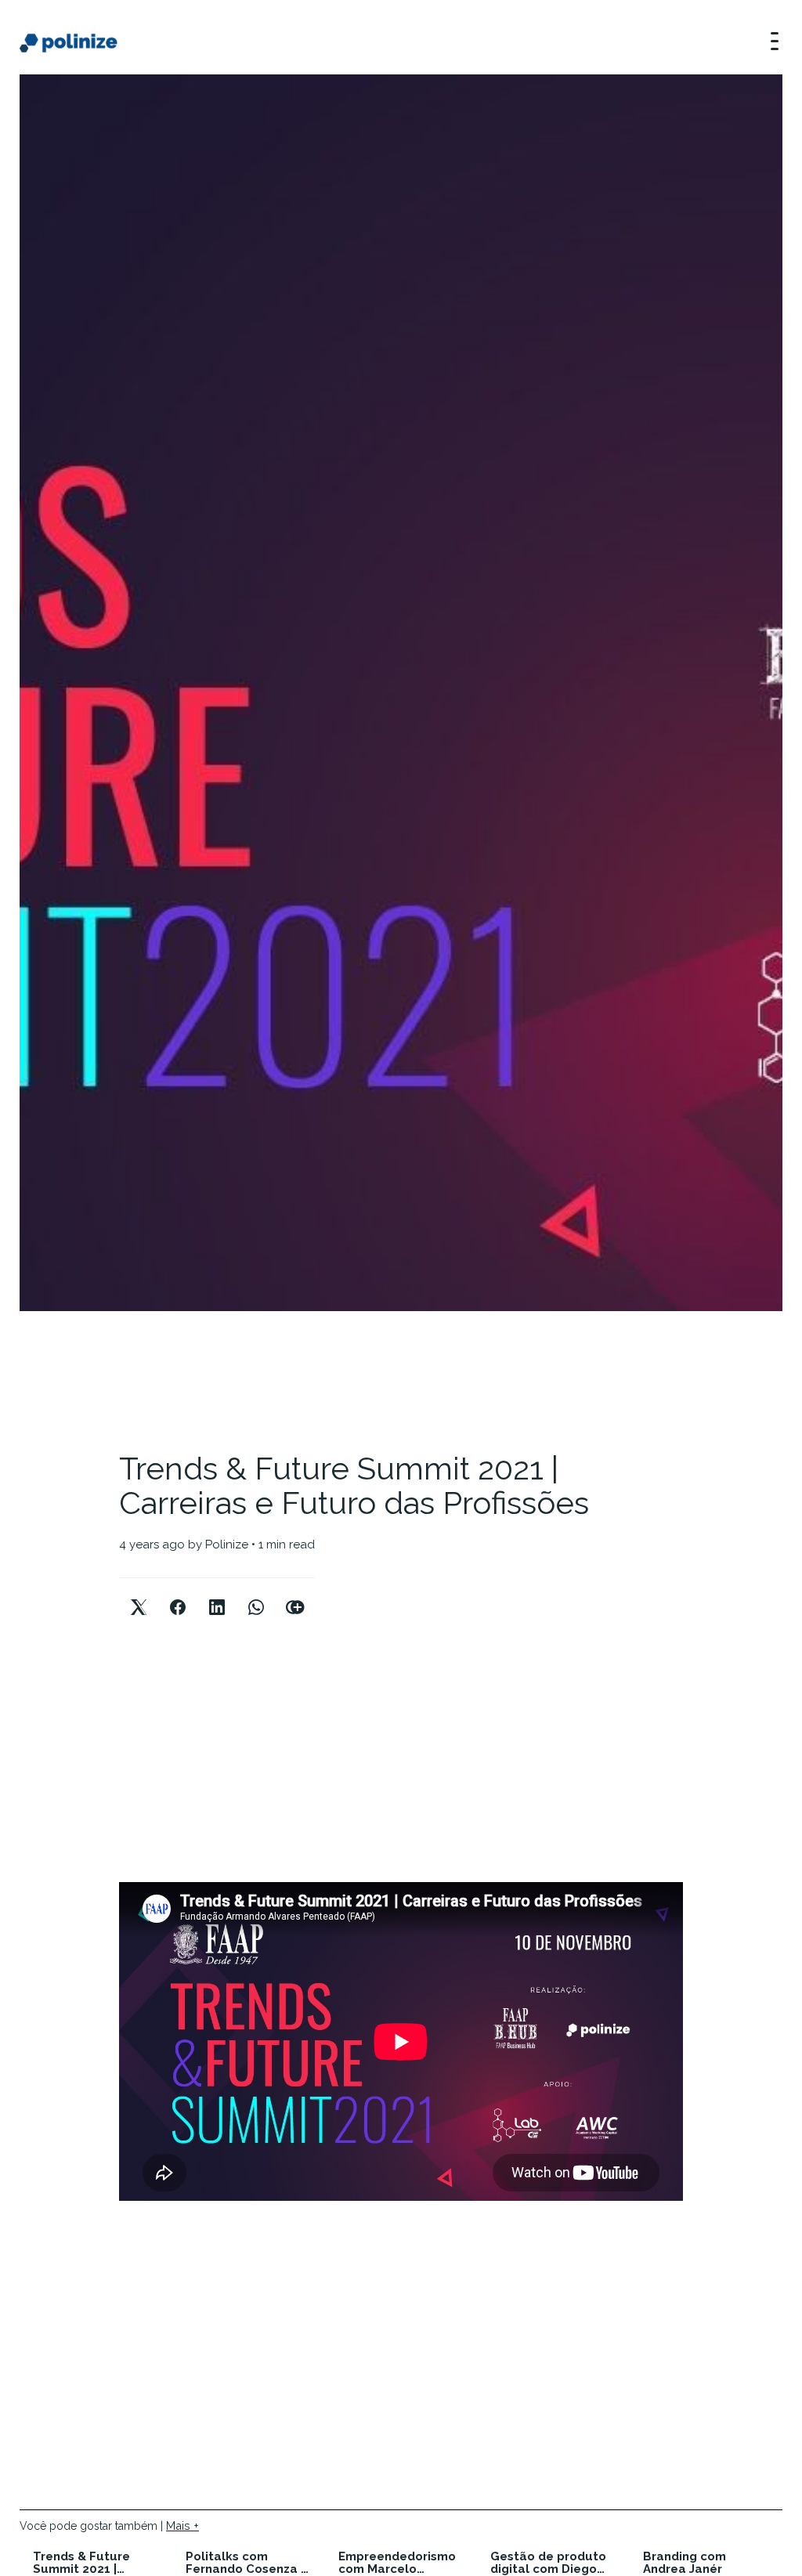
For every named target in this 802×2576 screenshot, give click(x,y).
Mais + (182, 2525)
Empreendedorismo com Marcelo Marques (397, 2563)
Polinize (227, 1545)
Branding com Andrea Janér (685, 2563)
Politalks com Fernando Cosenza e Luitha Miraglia (247, 2563)
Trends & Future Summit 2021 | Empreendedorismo (92, 2563)
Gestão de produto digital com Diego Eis (548, 2563)
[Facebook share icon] (178, 1594)
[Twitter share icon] (139, 1594)
